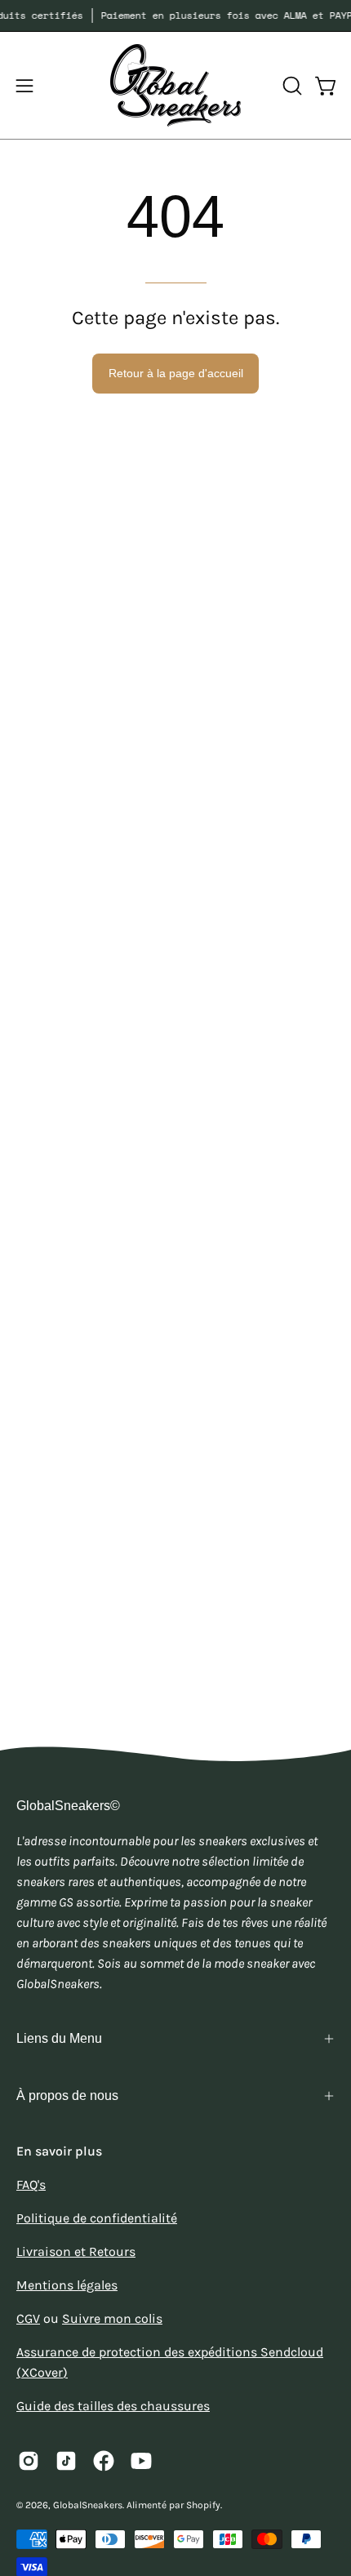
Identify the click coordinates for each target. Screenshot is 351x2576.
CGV (28, 2318)
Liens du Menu (59, 2038)
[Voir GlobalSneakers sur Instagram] (29, 2461)
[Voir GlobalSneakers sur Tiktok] (66, 2461)
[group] (175, 16)
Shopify (203, 2505)
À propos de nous (67, 2096)
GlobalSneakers (88, 2505)
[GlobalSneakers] (175, 85)
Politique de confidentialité (97, 2218)
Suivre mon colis (112, 2318)
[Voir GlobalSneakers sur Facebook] (104, 2461)
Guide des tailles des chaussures (113, 2406)
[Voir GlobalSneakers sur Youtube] (141, 2461)
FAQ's (31, 2184)
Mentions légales (67, 2285)
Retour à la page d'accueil (176, 373)
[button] (291, 86)
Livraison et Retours (76, 2251)
